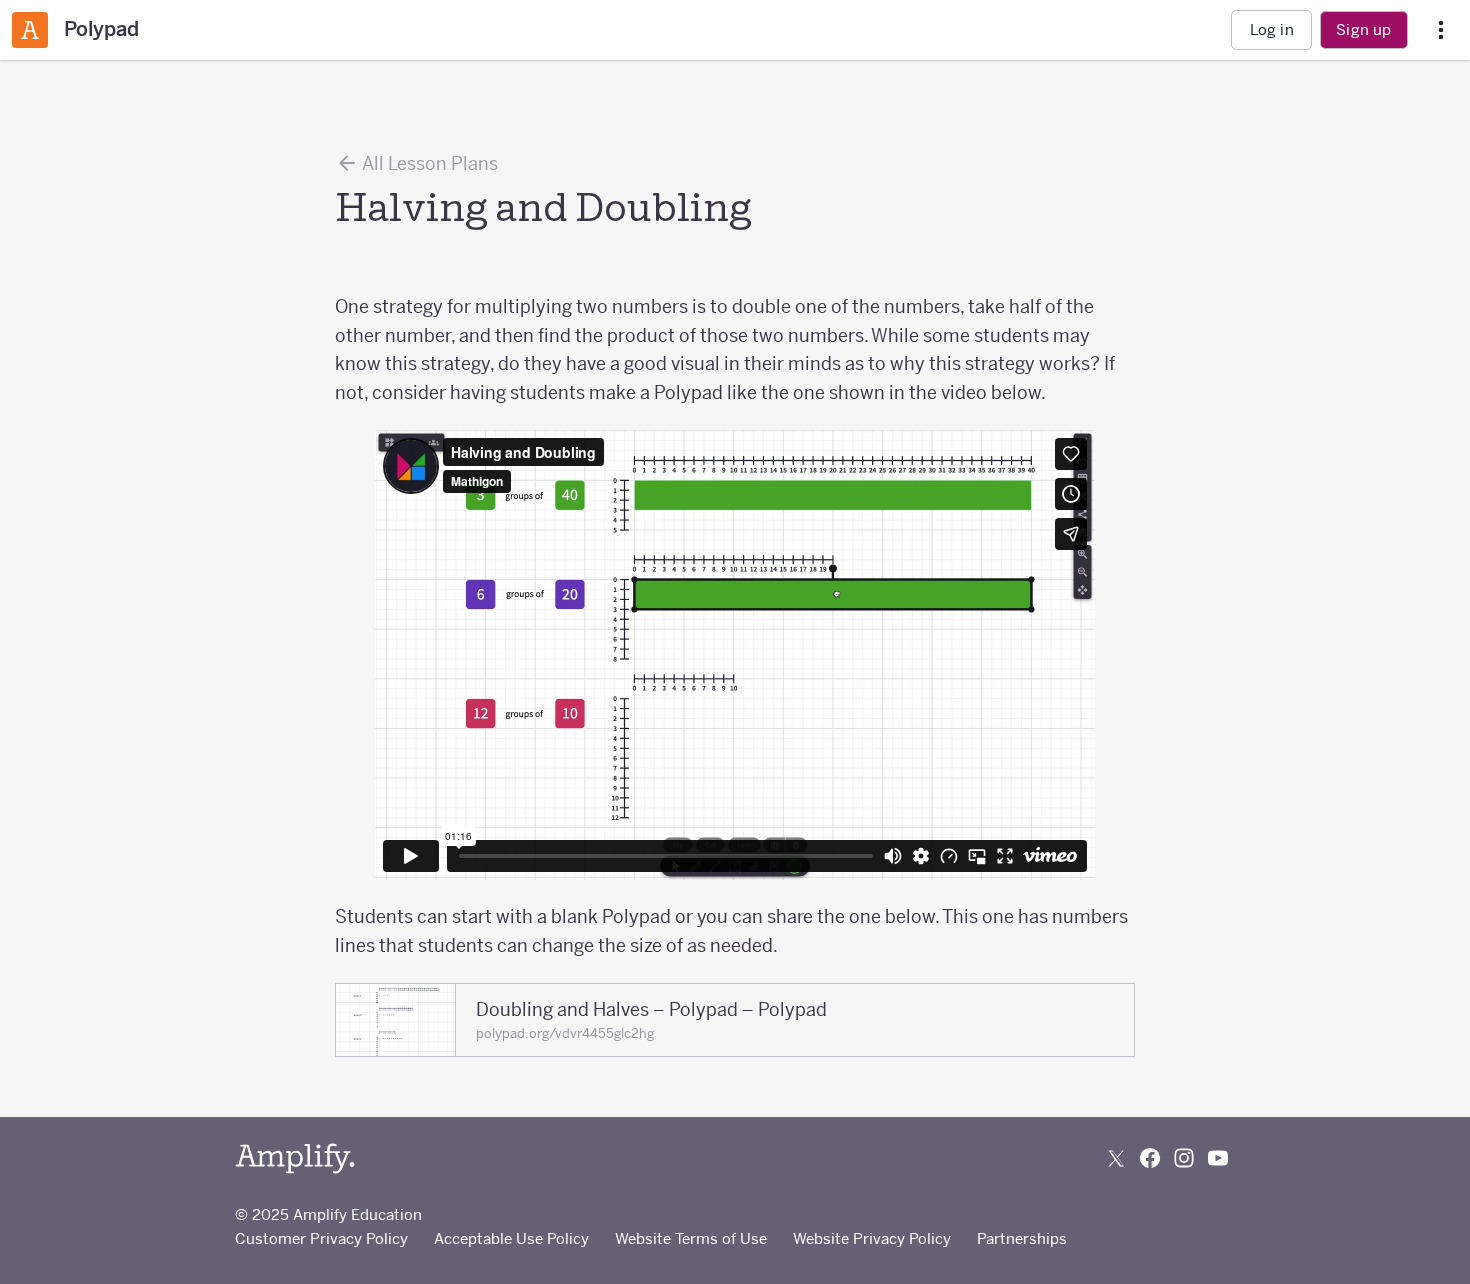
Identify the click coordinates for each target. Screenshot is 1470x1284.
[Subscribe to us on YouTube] (1218, 1158)
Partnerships (1022, 1238)
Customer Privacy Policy (321, 1238)
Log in (1272, 29)
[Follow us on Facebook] (1150, 1158)
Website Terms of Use (691, 1238)
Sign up (1363, 29)
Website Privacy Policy (872, 1238)
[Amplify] (295, 1158)
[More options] (1441, 30)
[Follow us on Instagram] (1184, 1158)
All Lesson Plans (428, 163)
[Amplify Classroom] (30, 30)
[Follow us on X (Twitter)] (1116, 1158)
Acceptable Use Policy (511, 1238)
